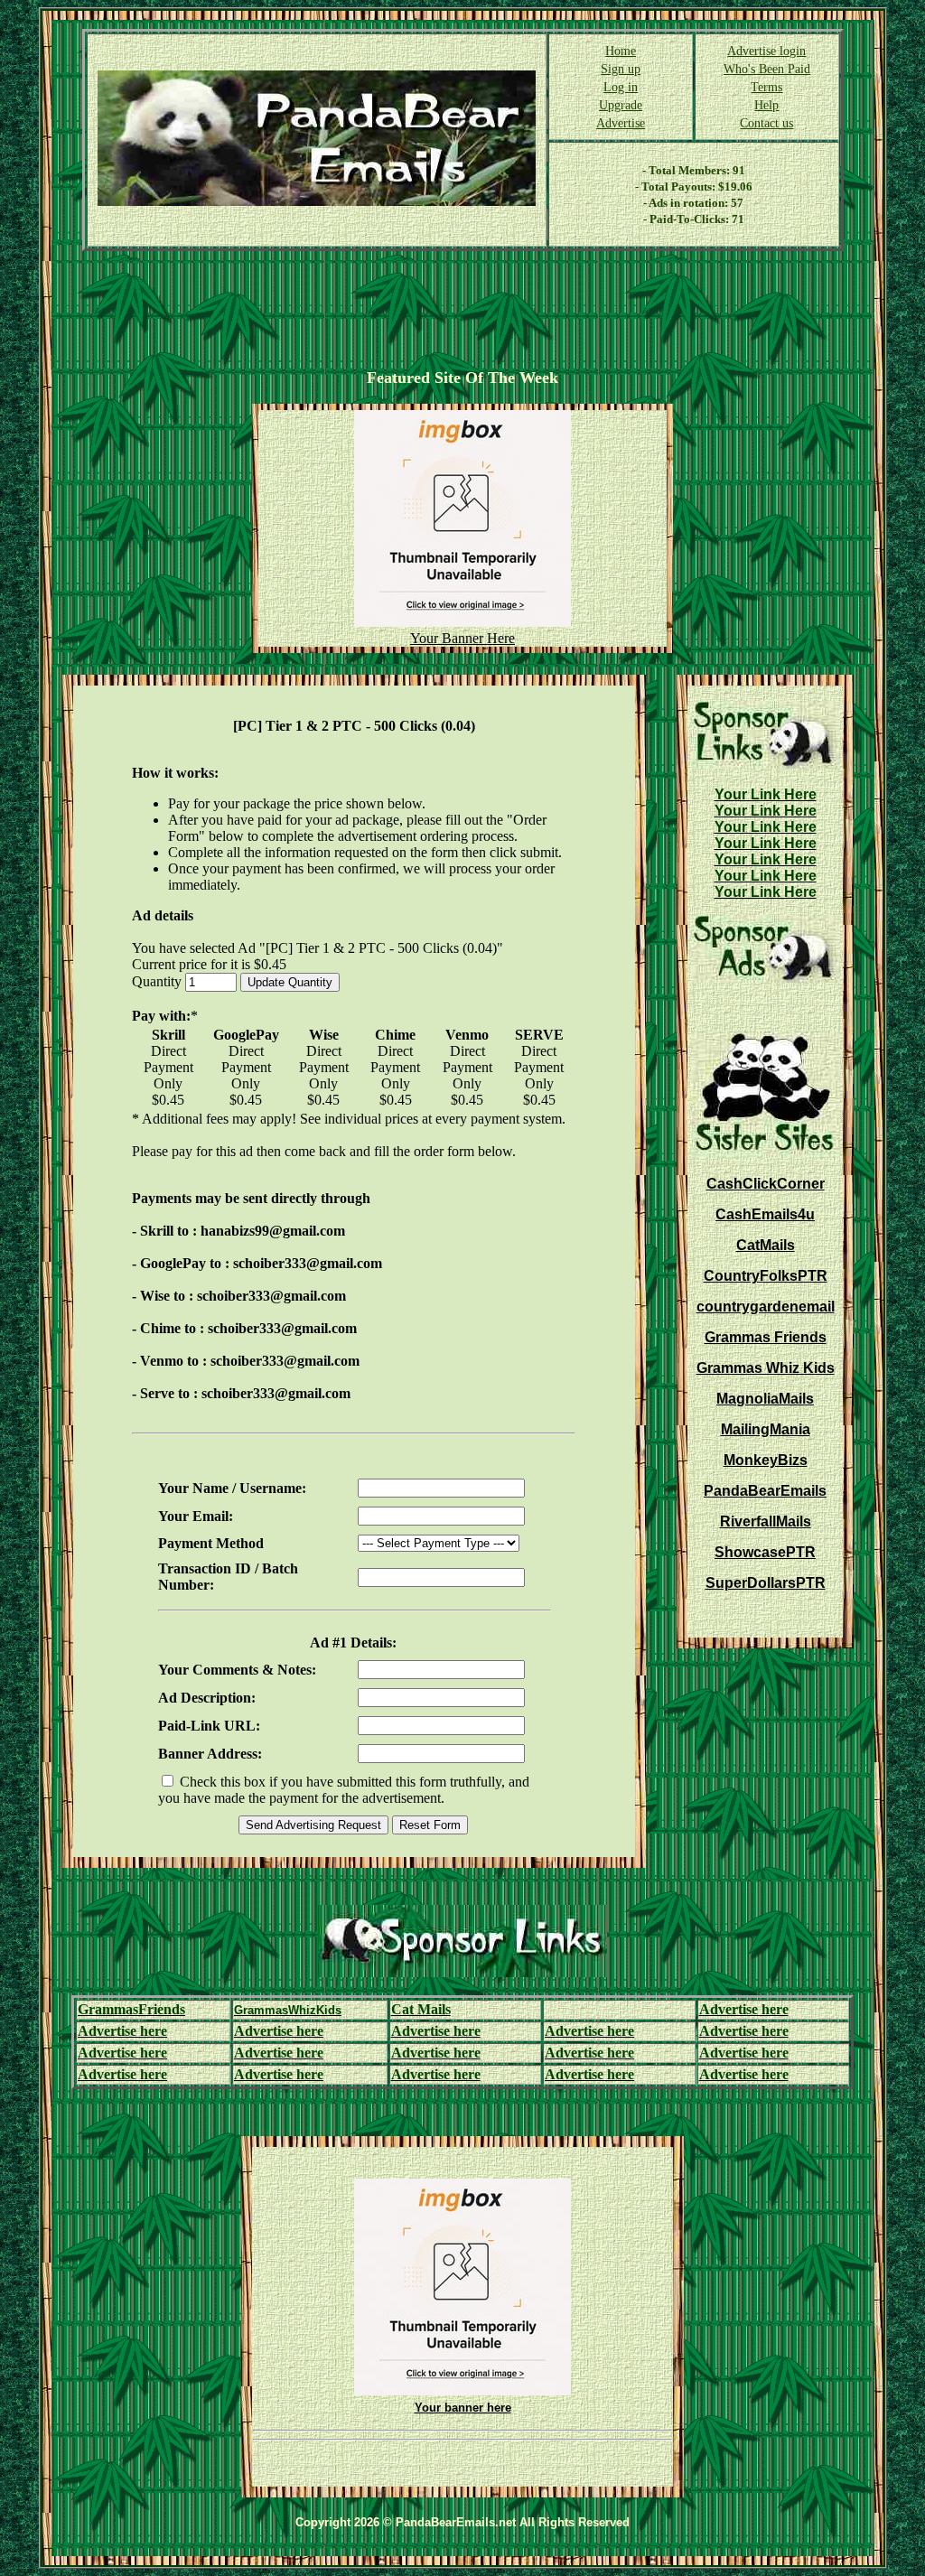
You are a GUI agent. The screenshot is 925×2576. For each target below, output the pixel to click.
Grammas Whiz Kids (766, 1368)
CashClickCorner (766, 1184)
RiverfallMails (766, 1521)
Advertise (621, 123)
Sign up (621, 69)
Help (766, 105)
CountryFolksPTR (766, 1276)
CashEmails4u (765, 1214)
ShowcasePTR (765, 1552)
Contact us (766, 123)
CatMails (766, 1245)
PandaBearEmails (765, 1491)
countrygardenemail (766, 1307)
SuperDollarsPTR (766, 1583)
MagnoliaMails (765, 1399)
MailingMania (766, 1429)
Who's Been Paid (767, 69)
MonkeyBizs (766, 1460)
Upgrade (621, 105)
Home (621, 51)
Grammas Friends (766, 1337)
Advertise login (766, 51)
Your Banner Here (462, 638)
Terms (766, 87)
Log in (621, 87)
